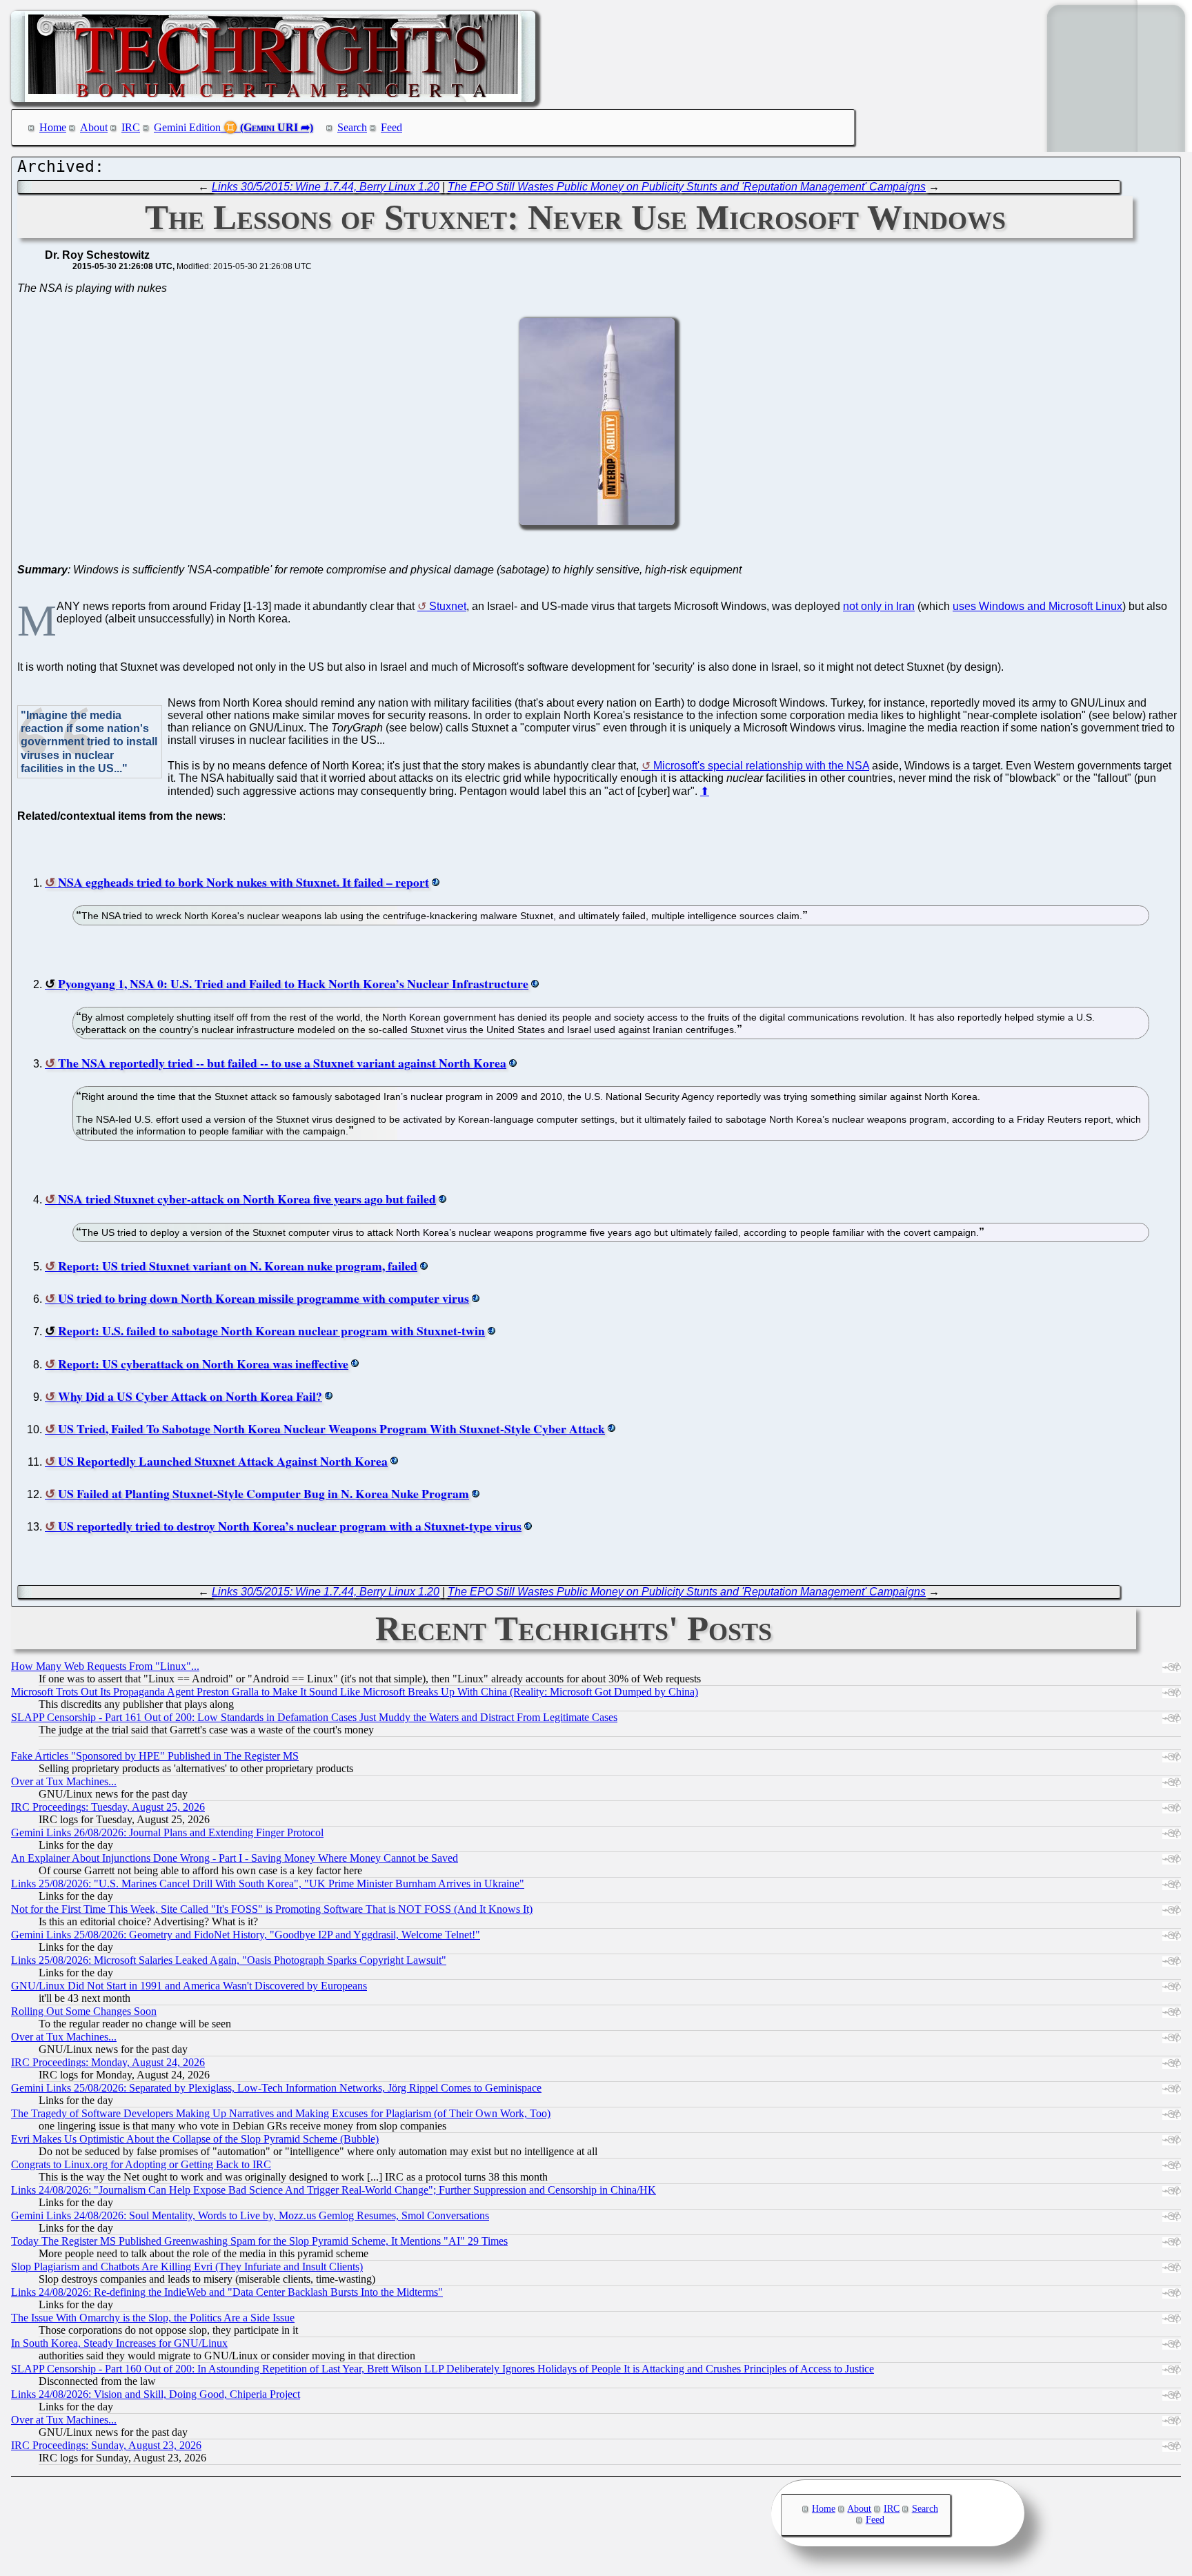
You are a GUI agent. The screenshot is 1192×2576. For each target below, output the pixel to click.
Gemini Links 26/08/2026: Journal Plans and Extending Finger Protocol (167, 1832)
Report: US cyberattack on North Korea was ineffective (203, 1364)
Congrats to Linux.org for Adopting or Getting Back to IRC (141, 2164)
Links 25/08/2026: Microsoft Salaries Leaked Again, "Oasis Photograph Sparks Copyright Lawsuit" (229, 1960)
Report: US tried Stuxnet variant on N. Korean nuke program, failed (238, 1266)
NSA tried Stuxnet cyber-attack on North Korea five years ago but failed (247, 1199)
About (94, 127)
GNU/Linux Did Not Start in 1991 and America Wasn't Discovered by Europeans (189, 1986)
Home (53, 127)
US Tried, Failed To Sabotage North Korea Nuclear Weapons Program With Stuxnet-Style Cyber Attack (331, 1428)
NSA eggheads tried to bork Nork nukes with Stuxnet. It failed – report (244, 882)
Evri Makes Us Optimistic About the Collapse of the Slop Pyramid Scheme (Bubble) (195, 2139)
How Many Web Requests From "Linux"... (105, 1666)
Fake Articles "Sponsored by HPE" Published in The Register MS (155, 1756)
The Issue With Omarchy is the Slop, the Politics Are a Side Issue (153, 2318)
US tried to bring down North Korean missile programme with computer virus (264, 1298)
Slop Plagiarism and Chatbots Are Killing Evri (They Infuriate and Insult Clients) (187, 2267)
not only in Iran (879, 606)
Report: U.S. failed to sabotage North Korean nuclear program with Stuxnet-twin (271, 1330)
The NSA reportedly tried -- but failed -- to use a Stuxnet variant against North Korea (282, 1063)
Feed (391, 127)
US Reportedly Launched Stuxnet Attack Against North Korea (223, 1461)
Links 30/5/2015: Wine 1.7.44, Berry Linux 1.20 (326, 187)
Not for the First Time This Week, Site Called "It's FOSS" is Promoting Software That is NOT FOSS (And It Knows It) (272, 1909)
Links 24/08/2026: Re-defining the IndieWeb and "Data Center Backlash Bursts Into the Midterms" (227, 2292)
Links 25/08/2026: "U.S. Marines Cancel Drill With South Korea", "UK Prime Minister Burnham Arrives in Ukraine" (268, 1884)
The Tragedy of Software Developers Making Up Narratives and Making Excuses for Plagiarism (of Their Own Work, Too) (281, 2113)
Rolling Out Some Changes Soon (84, 2011)
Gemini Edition (187, 127)
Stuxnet (448, 606)
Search (352, 127)
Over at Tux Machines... (64, 1781)
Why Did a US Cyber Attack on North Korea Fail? (190, 1396)
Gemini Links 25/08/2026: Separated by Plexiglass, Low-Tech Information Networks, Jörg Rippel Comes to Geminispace (276, 2088)
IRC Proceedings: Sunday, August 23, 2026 (106, 2445)
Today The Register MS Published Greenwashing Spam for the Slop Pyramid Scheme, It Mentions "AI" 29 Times (259, 2241)
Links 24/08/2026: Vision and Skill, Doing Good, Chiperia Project (156, 2394)
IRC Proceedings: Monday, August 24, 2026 (108, 2062)
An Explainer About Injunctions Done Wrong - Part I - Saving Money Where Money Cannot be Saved (235, 1858)
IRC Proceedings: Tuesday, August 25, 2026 (108, 1807)
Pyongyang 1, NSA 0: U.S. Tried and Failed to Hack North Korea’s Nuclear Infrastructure (293, 983)
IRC (131, 127)
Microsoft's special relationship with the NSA (761, 766)
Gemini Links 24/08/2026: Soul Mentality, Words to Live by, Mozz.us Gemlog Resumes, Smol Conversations (250, 2215)
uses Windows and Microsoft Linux (1037, 606)
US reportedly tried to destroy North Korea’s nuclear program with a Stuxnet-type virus (290, 1526)
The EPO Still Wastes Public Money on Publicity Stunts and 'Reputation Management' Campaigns (687, 187)
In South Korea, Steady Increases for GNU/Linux (119, 2343)
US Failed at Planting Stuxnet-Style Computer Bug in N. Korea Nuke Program (264, 1493)
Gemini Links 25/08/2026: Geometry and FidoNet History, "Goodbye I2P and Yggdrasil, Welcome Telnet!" (246, 1935)
